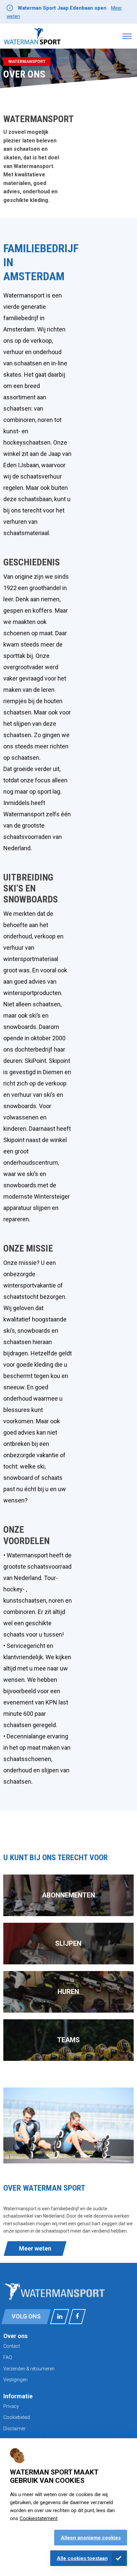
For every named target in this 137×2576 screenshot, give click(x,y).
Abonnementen (68, 1895)
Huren (68, 1992)
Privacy (11, 2406)
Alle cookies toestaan (82, 2558)
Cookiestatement (39, 2518)
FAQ (8, 2357)
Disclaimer (14, 2429)
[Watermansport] (32, 36)
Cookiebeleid (17, 2417)
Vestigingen (15, 2380)
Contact (12, 2346)
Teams (68, 2040)
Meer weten (35, 2248)
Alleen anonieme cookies (91, 2538)
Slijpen (68, 1943)
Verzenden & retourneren (29, 2369)
